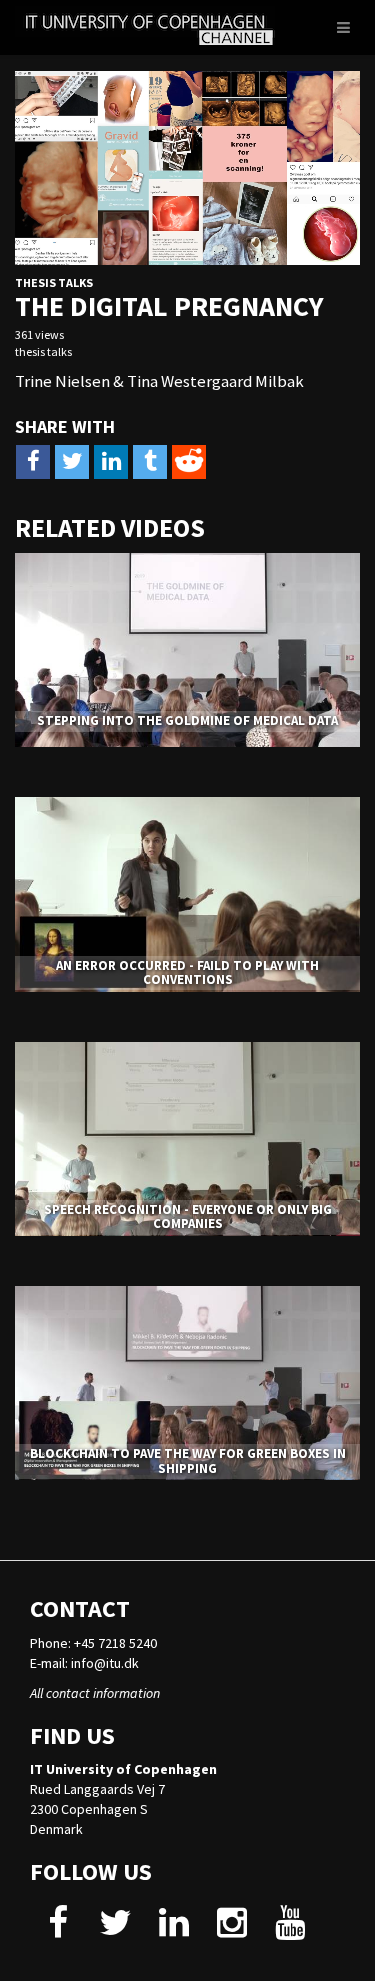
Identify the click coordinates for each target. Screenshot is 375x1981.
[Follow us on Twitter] (115, 1930)
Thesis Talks (54, 282)
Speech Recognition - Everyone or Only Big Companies (188, 1216)
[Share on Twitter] (72, 462)
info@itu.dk (105, 1663)
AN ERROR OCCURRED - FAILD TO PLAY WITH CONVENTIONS (187, 972)
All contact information (95, 1693)
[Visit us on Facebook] (57, 1930)
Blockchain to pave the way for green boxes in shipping (188, 1460)
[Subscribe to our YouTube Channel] (289, 1930)
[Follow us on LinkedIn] (173, 1930)
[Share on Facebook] (33, 462)
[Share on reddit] (189, 462)
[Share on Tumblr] (150, 462)
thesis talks (43, 351)
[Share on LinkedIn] (111, 462)
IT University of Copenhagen (123, 1769)
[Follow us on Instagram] (231, 1930)
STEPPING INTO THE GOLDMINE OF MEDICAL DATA (187, 720)
